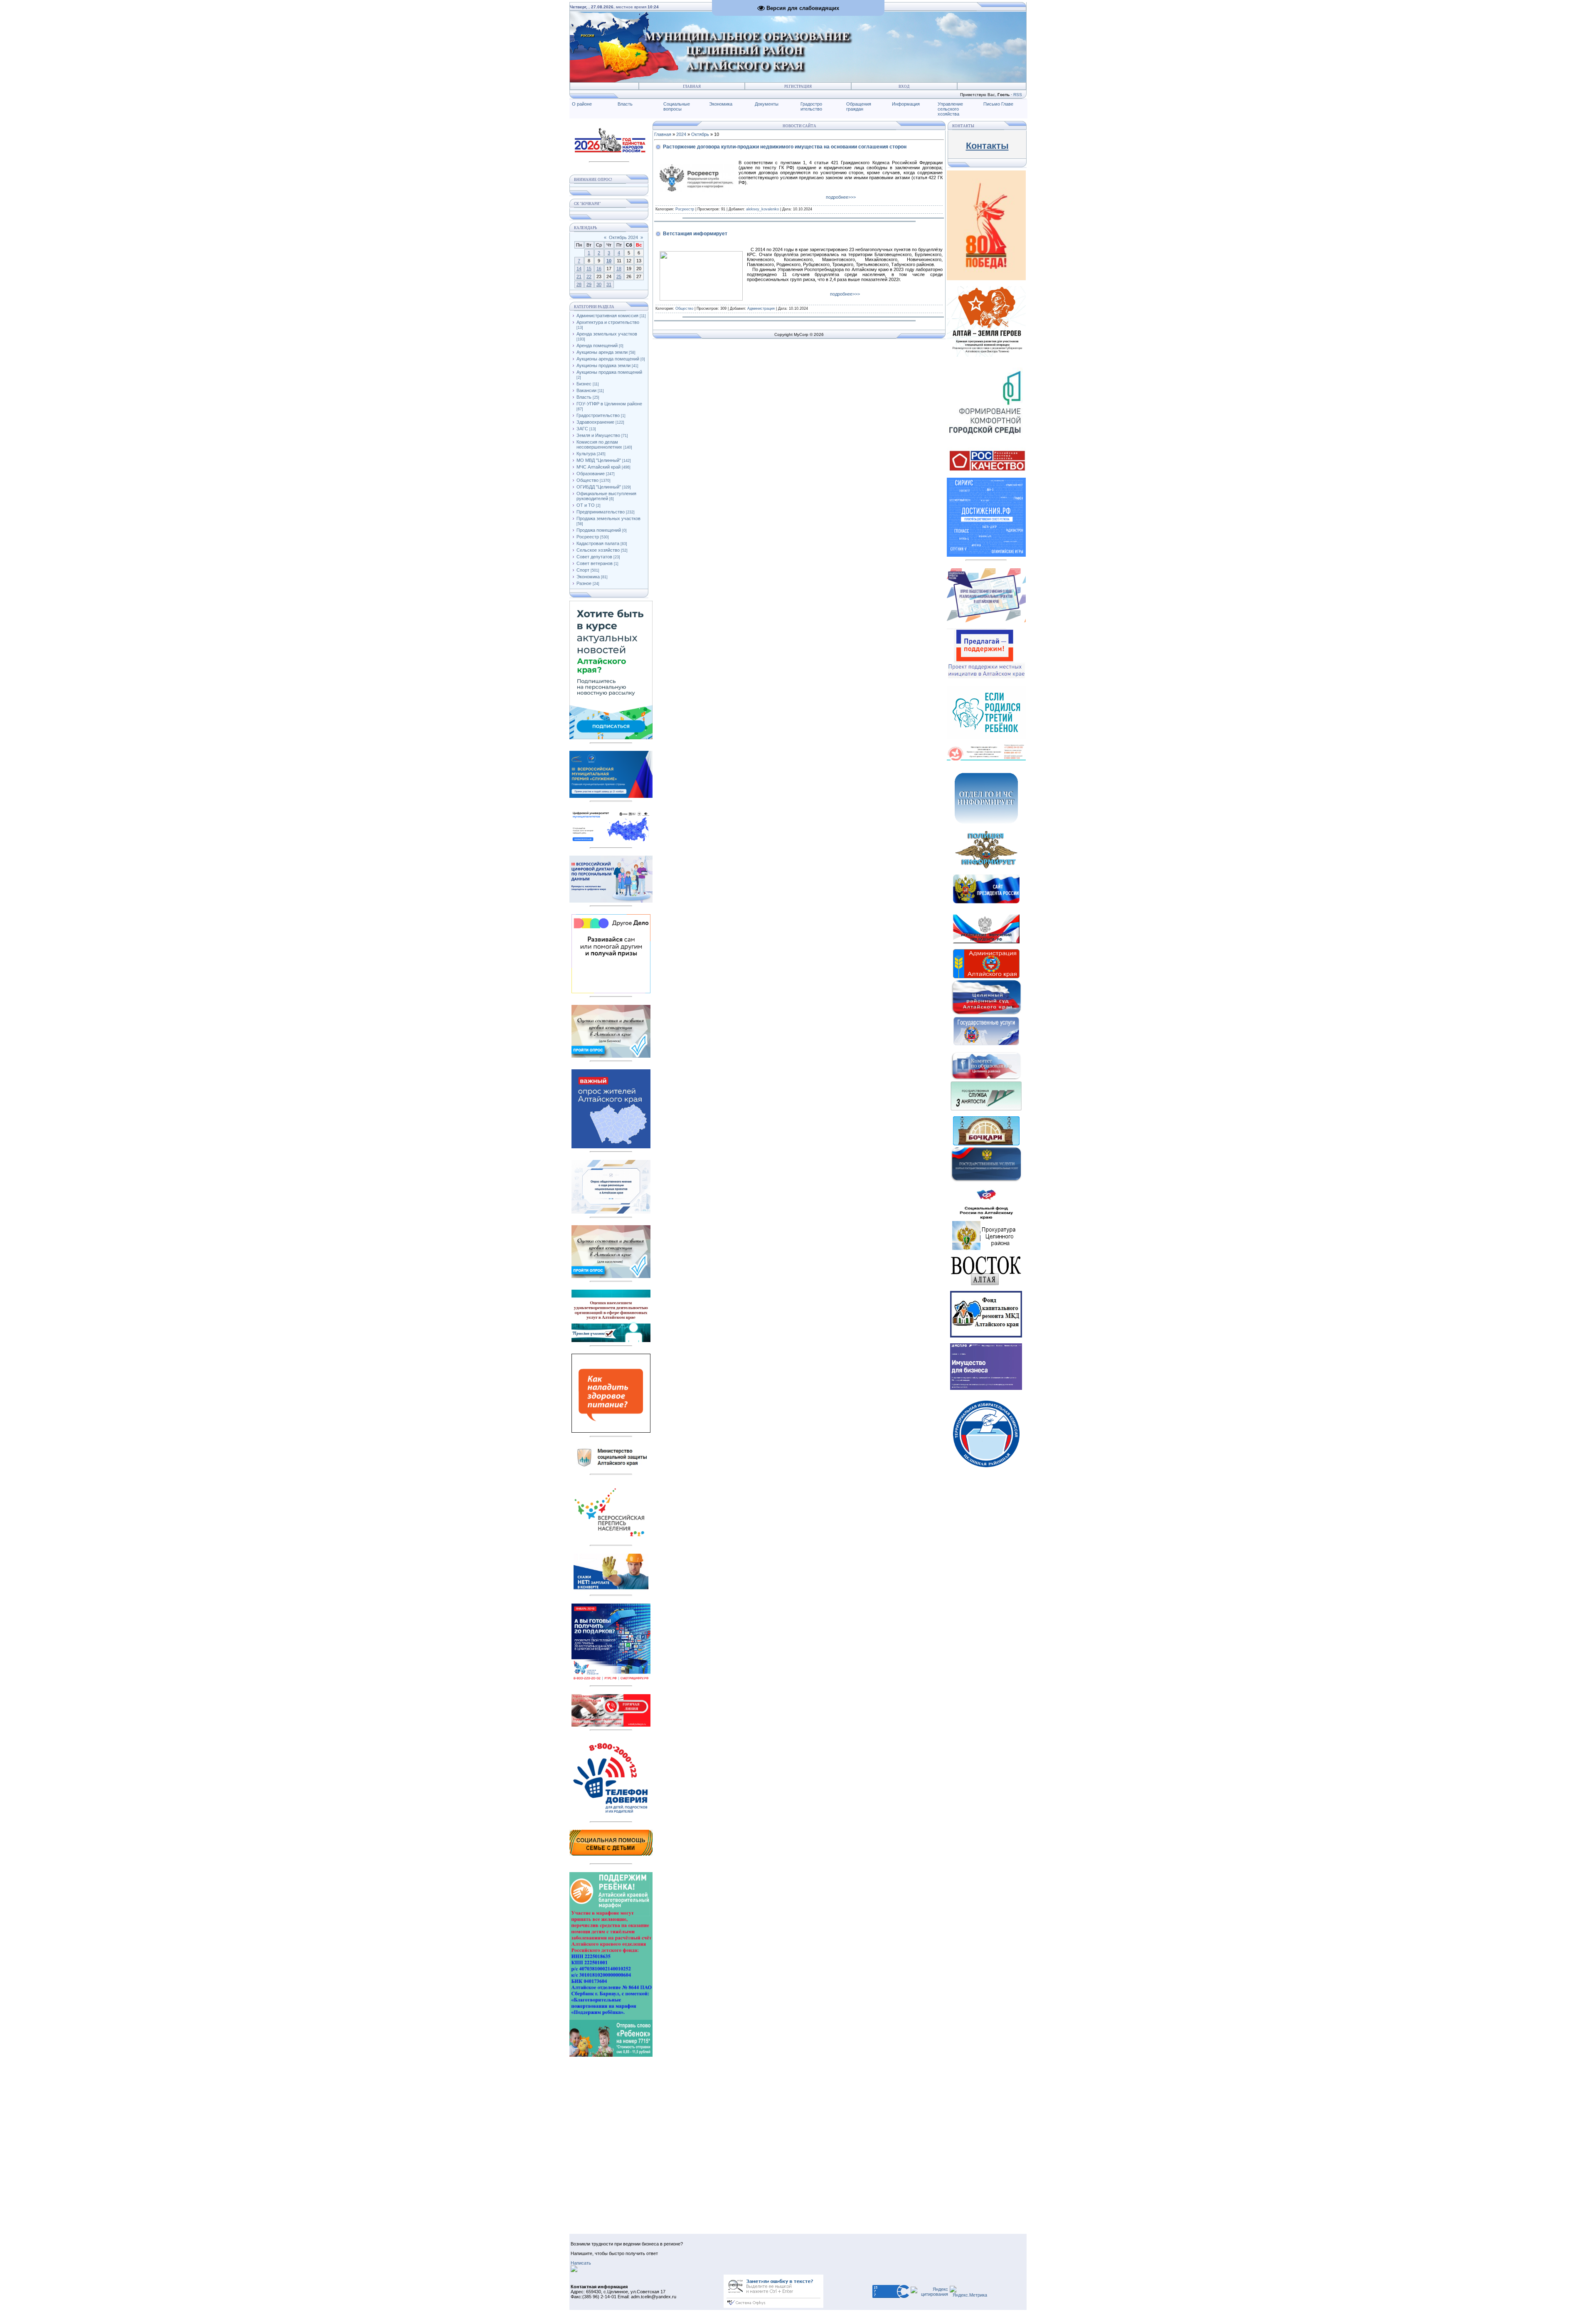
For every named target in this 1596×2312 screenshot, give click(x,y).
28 (579, 284)
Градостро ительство (811, 106)
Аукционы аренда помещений (608, 359)
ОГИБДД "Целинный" (599, 487)
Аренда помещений (597, 345)
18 (619, 269)
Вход (904, 86)
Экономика (721, 104)
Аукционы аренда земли (602, 352)
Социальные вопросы (677, 106)
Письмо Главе (998, 104)
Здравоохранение (595, 422)
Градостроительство (598, 415)
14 (579, 269)
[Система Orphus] (773, 2306)
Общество (587, 480)
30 (599, 284)
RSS (1018, 95)
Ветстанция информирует (695, 234)
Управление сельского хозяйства (950, 109)
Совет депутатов (594, 557)
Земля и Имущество (598, 435)
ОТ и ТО (586, 505)
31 (609, 284)
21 (579, 276)
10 (609, 261)
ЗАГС (582, 429)
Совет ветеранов (595, 563)
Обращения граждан (859, 106)
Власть (625, 104)
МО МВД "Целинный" (599, 460)
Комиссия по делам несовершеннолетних (599, 444)
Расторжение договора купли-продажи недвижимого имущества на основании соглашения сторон (785, 147)
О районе (582, 104)
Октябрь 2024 (623, 237)
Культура (586, 454)
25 (619, 276)
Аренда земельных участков (607, 334)
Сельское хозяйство (598, 550)
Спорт (583, 570)
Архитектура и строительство (608, 322)
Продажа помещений (599, 530)
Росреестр (588, 537)
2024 (681, 134)
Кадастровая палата (598, 543)
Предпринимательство (601, 512)
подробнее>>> (841, 197)
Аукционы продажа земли (603, 365)
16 (599, 269)
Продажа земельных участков (608, 518)
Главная (692, 86)
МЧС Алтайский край (598, 467)
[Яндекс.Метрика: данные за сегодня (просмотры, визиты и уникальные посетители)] (968, 2292)
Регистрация (798, 86)
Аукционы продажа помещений (609, 372)
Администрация (761, 308)
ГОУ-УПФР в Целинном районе (609, 404)
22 (589, 276)
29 (589, 284)
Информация (906, 104)
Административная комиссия (607, 316)
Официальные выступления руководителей (606, 496)
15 (589, 269)
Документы (767, 104)
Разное (584, 583)
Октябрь (700, 134)
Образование (591, 474)
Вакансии (586, 390)
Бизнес (584, 384)
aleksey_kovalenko (762, 209)
